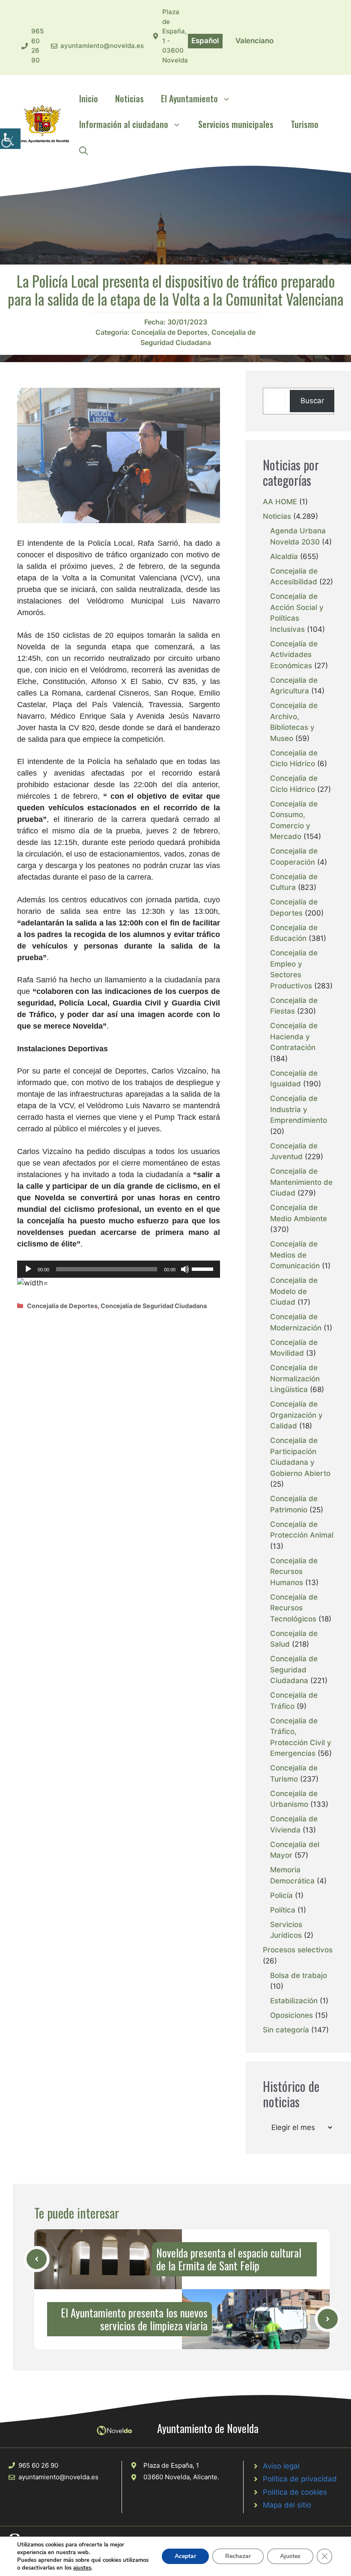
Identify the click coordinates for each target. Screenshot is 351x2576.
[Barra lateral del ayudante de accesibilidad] (10, 139)
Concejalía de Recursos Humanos (294, 1572)
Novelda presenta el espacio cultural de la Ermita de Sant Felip (229, 2259)
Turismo (305, 124)
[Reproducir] (28, 1269)
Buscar (312, 401)
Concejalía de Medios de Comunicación (295, 1255)
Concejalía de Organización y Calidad (296, 1415)
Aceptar (185, 2556)
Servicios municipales (236, 124)
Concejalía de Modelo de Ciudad (294, 1291)
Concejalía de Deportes (170, 332)
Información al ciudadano (124, 124)
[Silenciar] (185, 1269)
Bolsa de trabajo (299, 1975)
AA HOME (280, 502)
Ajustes (290, 2556)
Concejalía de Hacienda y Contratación (294, 1037)
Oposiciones (292, 2015)
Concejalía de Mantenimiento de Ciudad (301, 1182)
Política (283, 1910)
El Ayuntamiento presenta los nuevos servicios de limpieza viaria (134, 2319)
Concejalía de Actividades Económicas (294, 655)
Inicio (89, 98)
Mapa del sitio (287, 2505)
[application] (119, 1269)
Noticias (129, 98)
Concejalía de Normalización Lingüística (295, 1379)
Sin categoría (286, 2030)
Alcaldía (284, 556)
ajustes (82, 2568)
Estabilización (294, 2001)
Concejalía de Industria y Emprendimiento (299, 1109)
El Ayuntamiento (189, 98)
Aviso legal (281, 2466)
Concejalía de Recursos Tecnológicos (294, 1608)
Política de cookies (295, 2492)
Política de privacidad (300, 2479)
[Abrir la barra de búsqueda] (83, 150)
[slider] (204, 1268)
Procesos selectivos (298, 1950)
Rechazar (238, 2556)
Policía (281, 1895)
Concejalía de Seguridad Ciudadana (154, 1306)
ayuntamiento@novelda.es (102, 46)
